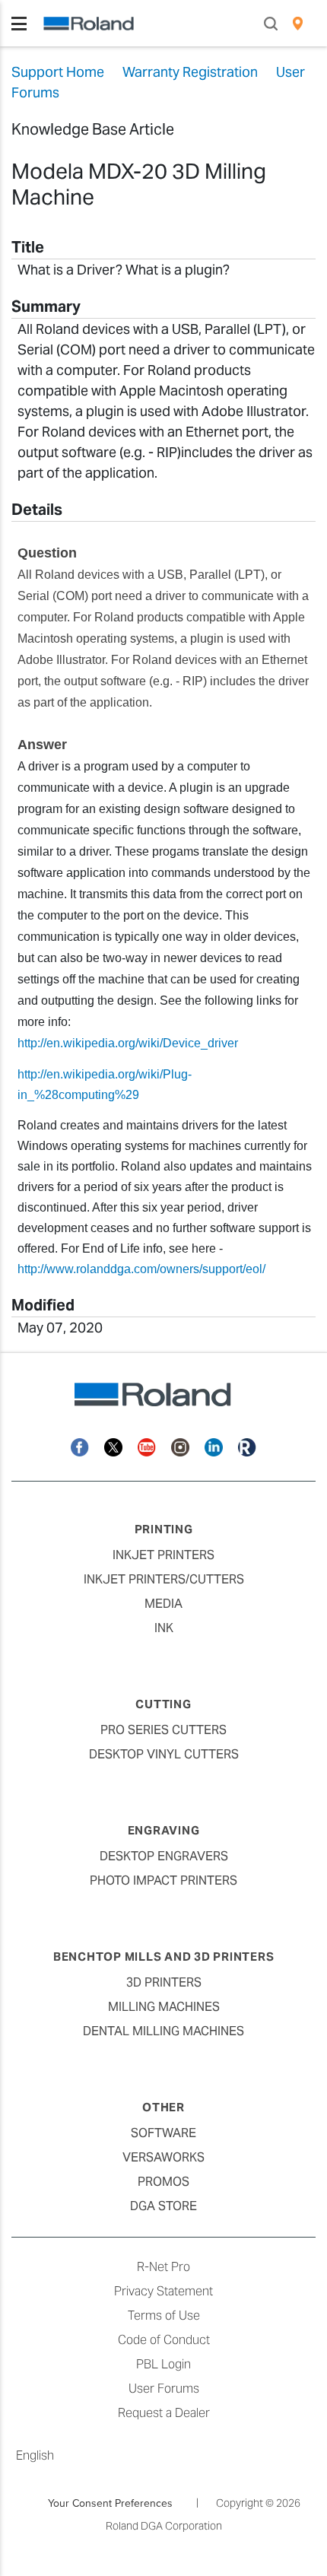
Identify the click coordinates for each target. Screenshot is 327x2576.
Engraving (164, 1830)
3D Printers (164, 1982)
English (35, 2455)
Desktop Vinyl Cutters (164, 1754)
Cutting (163, 1704)
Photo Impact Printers (163, 1880)
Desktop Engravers (164, 1856)
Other (163, 2107)
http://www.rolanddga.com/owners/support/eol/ (141, 1269)
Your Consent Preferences (110, 2503)
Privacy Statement (163, 2291)
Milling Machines (164, 2007)
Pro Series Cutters (163, 1730)
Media (163, 1604)
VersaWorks (163, 2157)
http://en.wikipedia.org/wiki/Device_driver (128, 1043)
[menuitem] (298, 24)
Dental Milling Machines (163, 2031)
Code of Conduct (164, 2340)
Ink (164, 1628)
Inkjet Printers (163, 1555)
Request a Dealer (164, 2413)
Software (163, 2133)
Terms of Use (164, 2316)
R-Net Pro (163, 2267)
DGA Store (163, 2206)
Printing (164, 1529)
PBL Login (163, 2364)
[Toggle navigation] (19, 24)
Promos (163, 2182)
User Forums (164, 2389)
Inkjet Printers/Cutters (164, 1579)
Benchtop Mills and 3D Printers (164, 1957)
